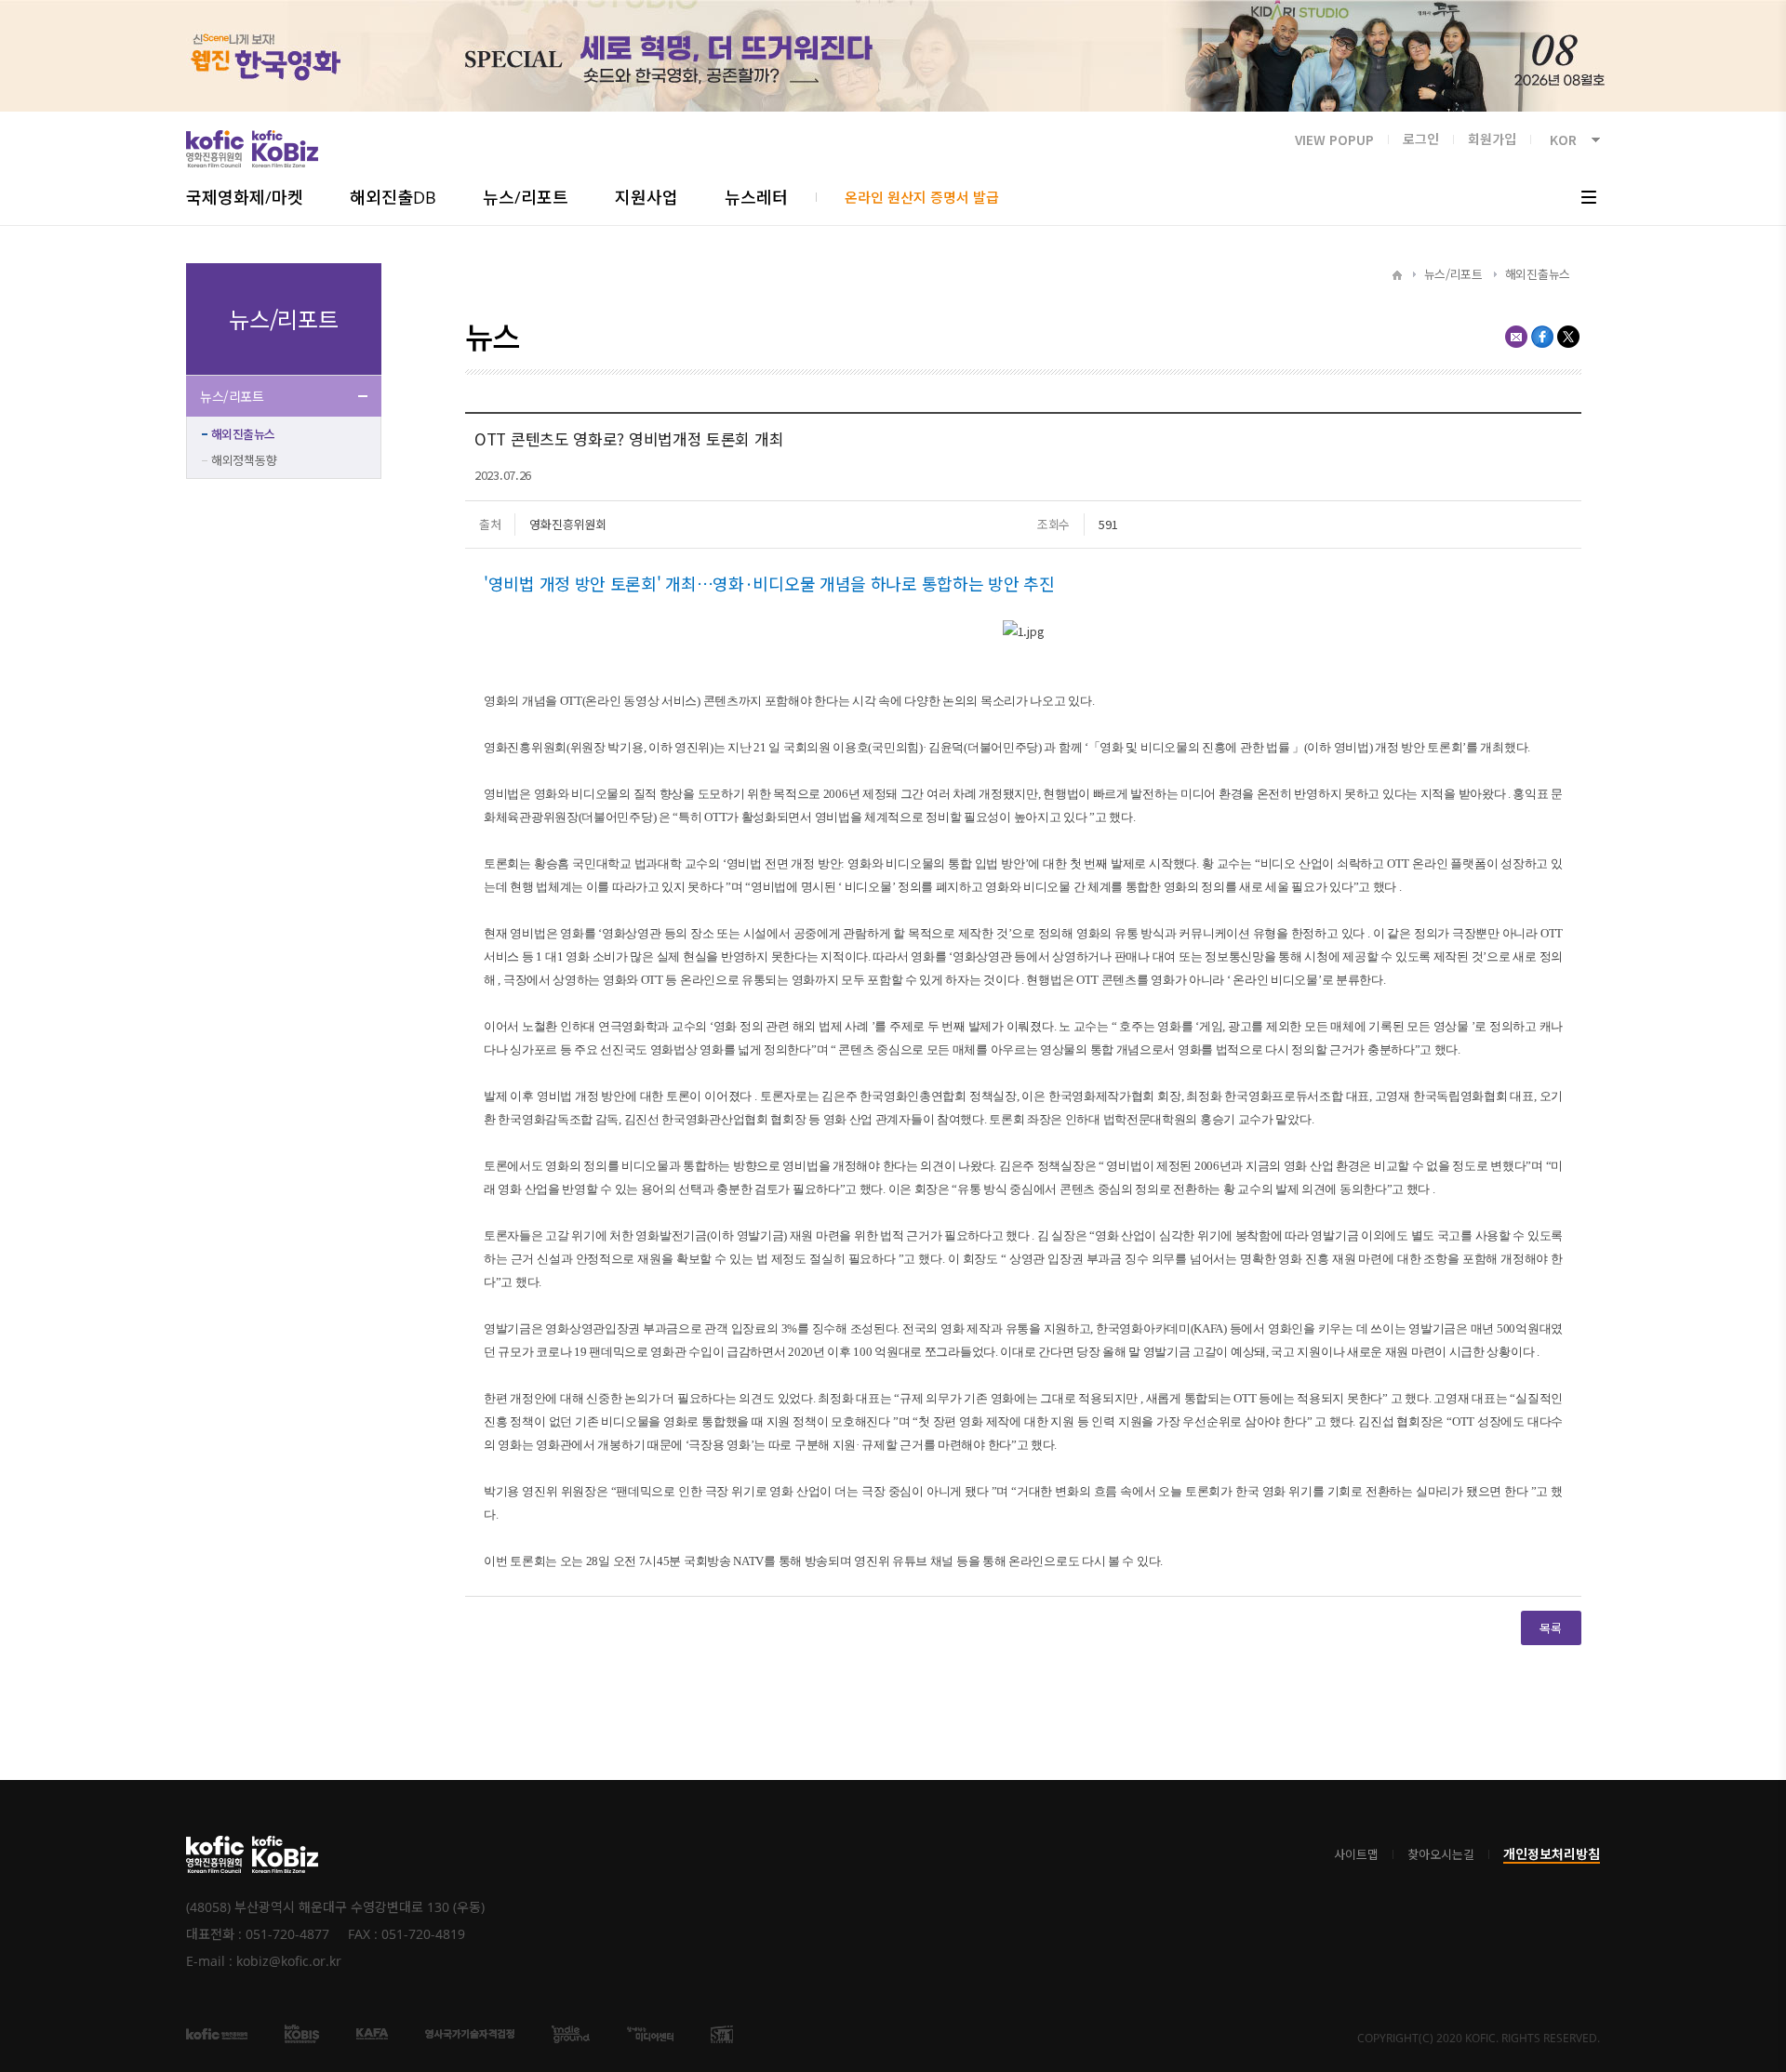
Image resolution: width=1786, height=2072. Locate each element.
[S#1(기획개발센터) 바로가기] (722, 2033)
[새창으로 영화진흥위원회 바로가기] (215, 149)
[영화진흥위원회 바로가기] (215, 1854)
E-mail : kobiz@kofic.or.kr (264, 1961)
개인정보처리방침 (1552, 1854)
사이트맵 (1356, 1855)
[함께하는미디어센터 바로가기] (650, 2033)
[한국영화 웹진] (893, 56)
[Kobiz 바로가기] (285, 1854)
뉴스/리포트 (232, 396)
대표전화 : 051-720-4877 (258, 1934)
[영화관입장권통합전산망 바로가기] (302, 2033)
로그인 (1421, 139)
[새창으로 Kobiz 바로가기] (285, 149)
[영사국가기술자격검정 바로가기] (470, 2033)
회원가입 (1492, 139)
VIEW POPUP (1334, 139)
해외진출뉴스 (243, 434)
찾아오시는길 (1441, 1855)
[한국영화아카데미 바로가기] (372, 2033)
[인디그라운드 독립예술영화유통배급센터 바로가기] (571, 2033)
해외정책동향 (244, 460)
